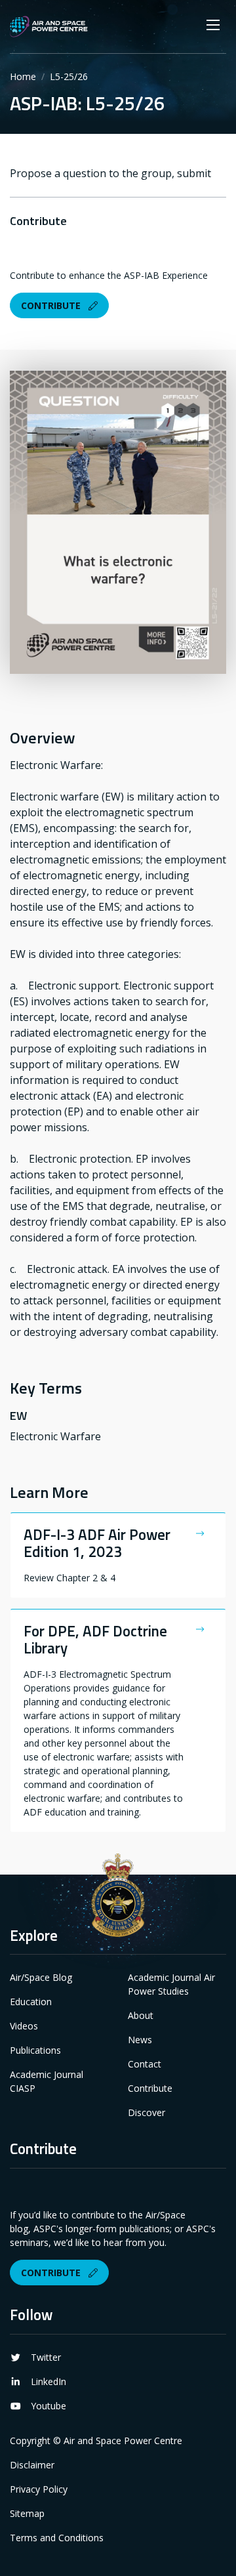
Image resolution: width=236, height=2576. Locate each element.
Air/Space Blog (41, 1977)
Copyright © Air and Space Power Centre (96, 2441)
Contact (145, 2064)
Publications (35, 2050)
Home (23, 76)
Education (31, 2002)
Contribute (52, 305)
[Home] (49, 27)
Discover (147, 2112)
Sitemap (27, 2513)
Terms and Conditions (57, 2538)
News (140, 2040)
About (141, 2015)
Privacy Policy (39, 2489)
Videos (24, 2026)
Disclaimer (32, 2465)
